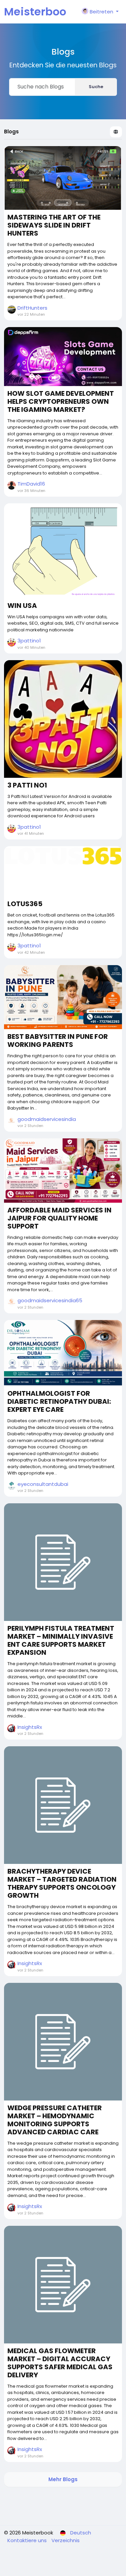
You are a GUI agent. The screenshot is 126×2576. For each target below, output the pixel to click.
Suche (96, 87)
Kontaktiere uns (28, 2540)
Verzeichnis (66, 2540)
